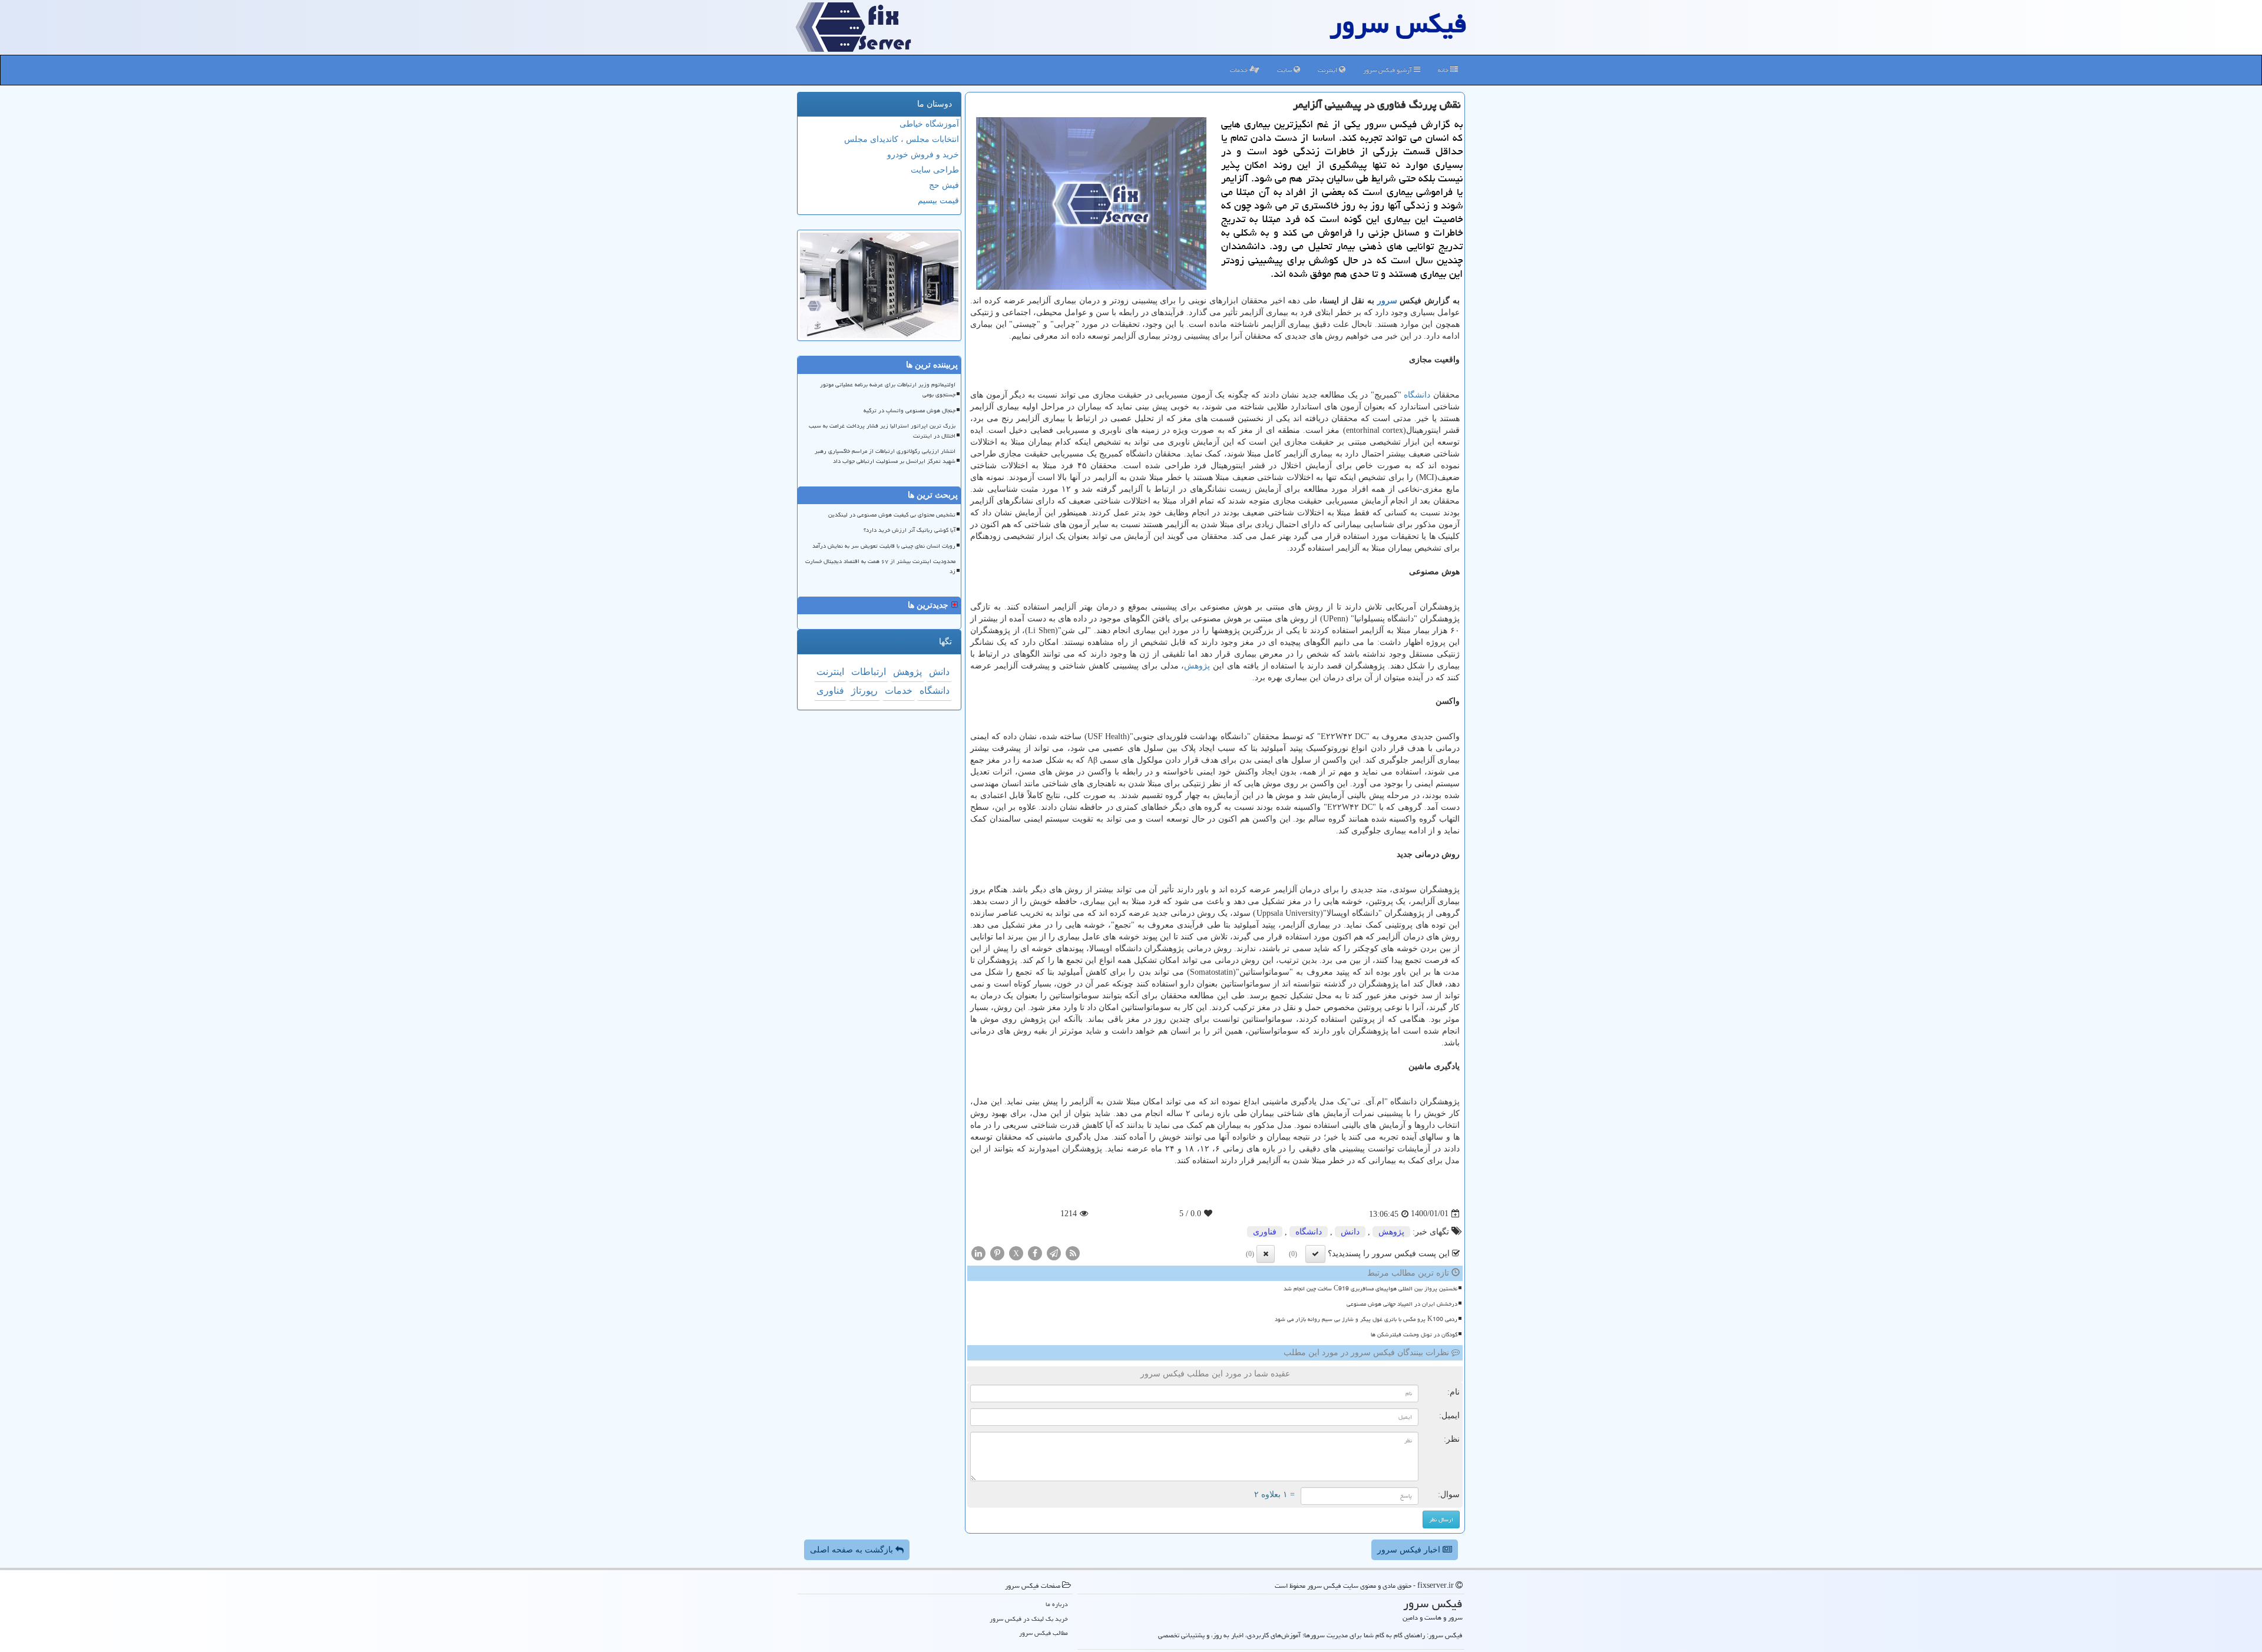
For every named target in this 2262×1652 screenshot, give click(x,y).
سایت (1285, 70)
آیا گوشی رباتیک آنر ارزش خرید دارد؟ (910, 530)
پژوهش (1197, 666)
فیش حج (944, 185)
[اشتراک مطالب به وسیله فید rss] (1073, 1252)
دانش (1350, 1232)
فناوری (1265, 1232)
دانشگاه (1417, 395)
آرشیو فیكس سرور (1388, 70)
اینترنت (1328, 70)
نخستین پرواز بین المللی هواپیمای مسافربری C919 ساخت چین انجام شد (1370, 1289)
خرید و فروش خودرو (923, 155)
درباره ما (1057, 1604)
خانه (1444, 70)
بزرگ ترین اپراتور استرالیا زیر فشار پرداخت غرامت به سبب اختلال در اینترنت (882, 431)
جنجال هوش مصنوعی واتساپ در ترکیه (910, 410)
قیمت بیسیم (938, 201)
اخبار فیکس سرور (1410, 1550)
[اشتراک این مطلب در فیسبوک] (1035, 1252)
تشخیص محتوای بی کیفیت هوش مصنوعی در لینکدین (892, 515)
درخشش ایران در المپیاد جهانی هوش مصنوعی (1402, 1304)
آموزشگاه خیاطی (929, 124)
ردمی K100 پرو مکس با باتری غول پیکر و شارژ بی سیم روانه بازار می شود (1366, 1319)
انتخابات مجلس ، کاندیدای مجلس (902, 139)
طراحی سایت (935, 170)
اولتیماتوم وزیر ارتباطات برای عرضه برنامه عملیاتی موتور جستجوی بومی (888, 390)
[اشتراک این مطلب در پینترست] (997, 1252)
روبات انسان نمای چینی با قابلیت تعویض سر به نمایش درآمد (884, 546)
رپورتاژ (864, 691)
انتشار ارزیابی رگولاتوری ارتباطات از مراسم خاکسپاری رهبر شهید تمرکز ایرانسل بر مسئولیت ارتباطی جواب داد (885, 456)
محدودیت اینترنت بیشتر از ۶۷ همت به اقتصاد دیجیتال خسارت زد (880, 566)
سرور (1387, 301)
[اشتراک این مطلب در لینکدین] (978, 1252)
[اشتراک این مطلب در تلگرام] (1054, 1252)
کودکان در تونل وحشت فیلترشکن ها (1414, 1335)
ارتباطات (869, 672)
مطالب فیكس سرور (1044, 1633)
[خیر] (1266, 1254)
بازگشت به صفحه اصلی (853, 1550)
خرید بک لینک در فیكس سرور (1029, 1619)
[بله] (1315, 1254)
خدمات (1240, 70)
